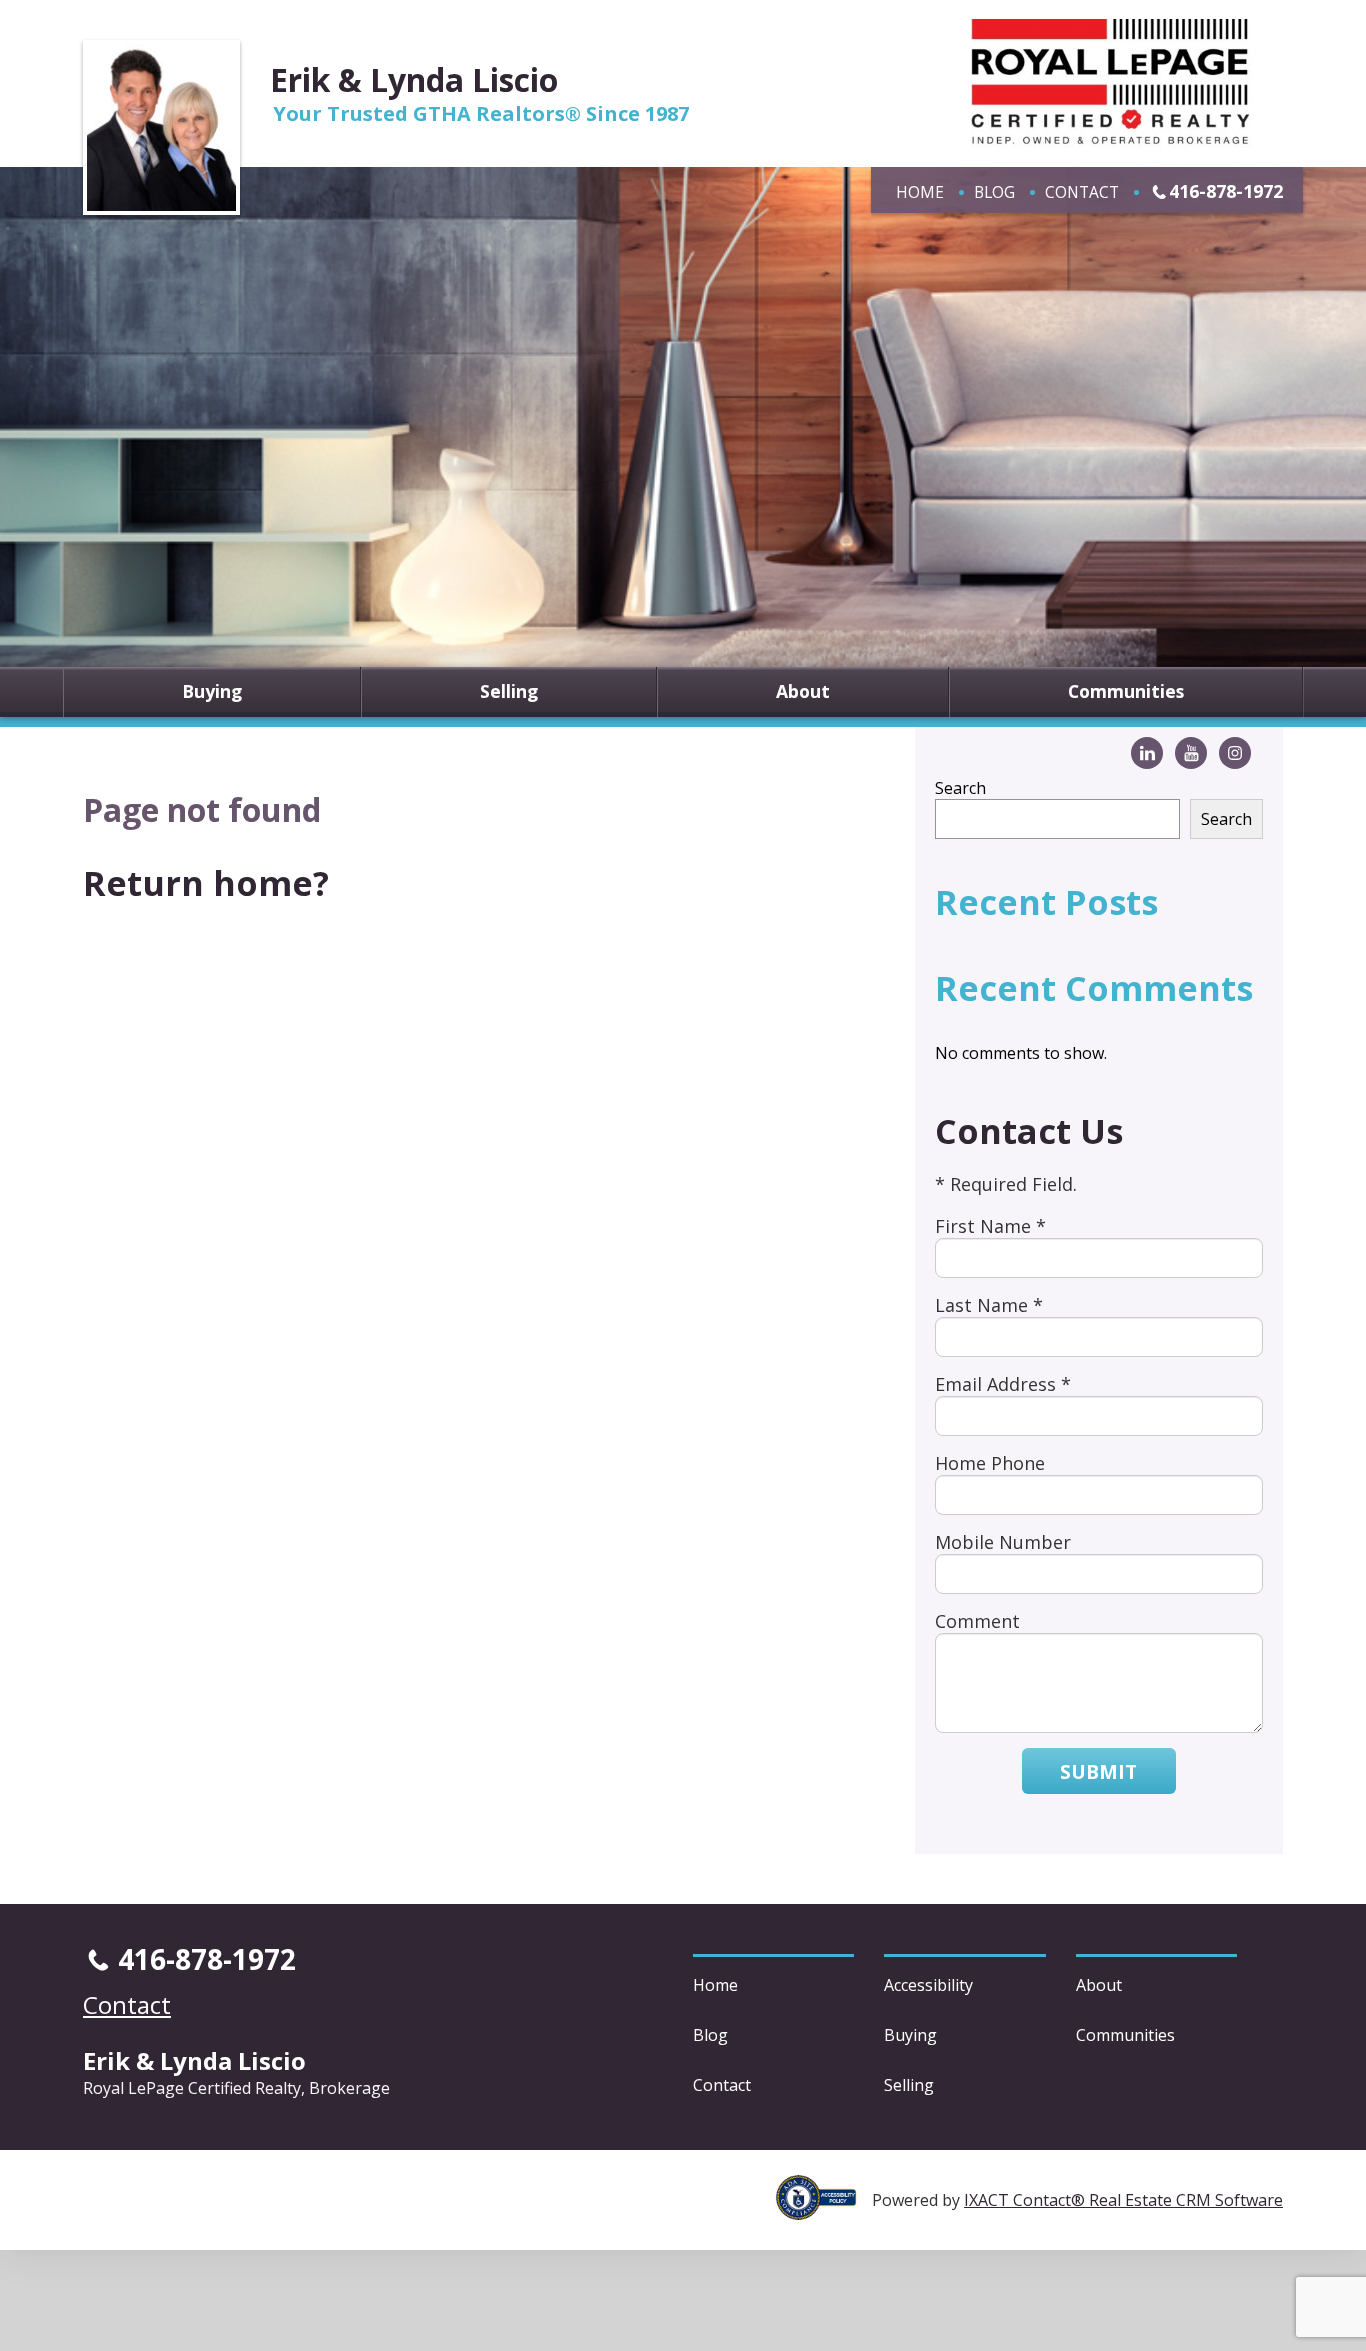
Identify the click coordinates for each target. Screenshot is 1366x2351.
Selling (509, 692)
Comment (977, 1621)
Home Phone (990, 1463)
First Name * (990, 1226)
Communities (1126, 692)
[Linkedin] (1147, 753)
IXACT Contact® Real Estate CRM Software (1123, 2200)
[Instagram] (1235, 753)
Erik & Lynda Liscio (414, 79)
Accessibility (928, 1985)
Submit (1098, 1771)
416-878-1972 (1226, 191)
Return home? (206, 883)
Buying (212, 692)
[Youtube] (1191, 753)
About (803, 692)
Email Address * (1003, 1384)
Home (920, 192)
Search (960, 788)
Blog (994, 192)
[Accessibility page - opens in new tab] (824, 2209)
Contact (1082, 192)
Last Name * (989, 1305)
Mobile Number (1003, 1542)
